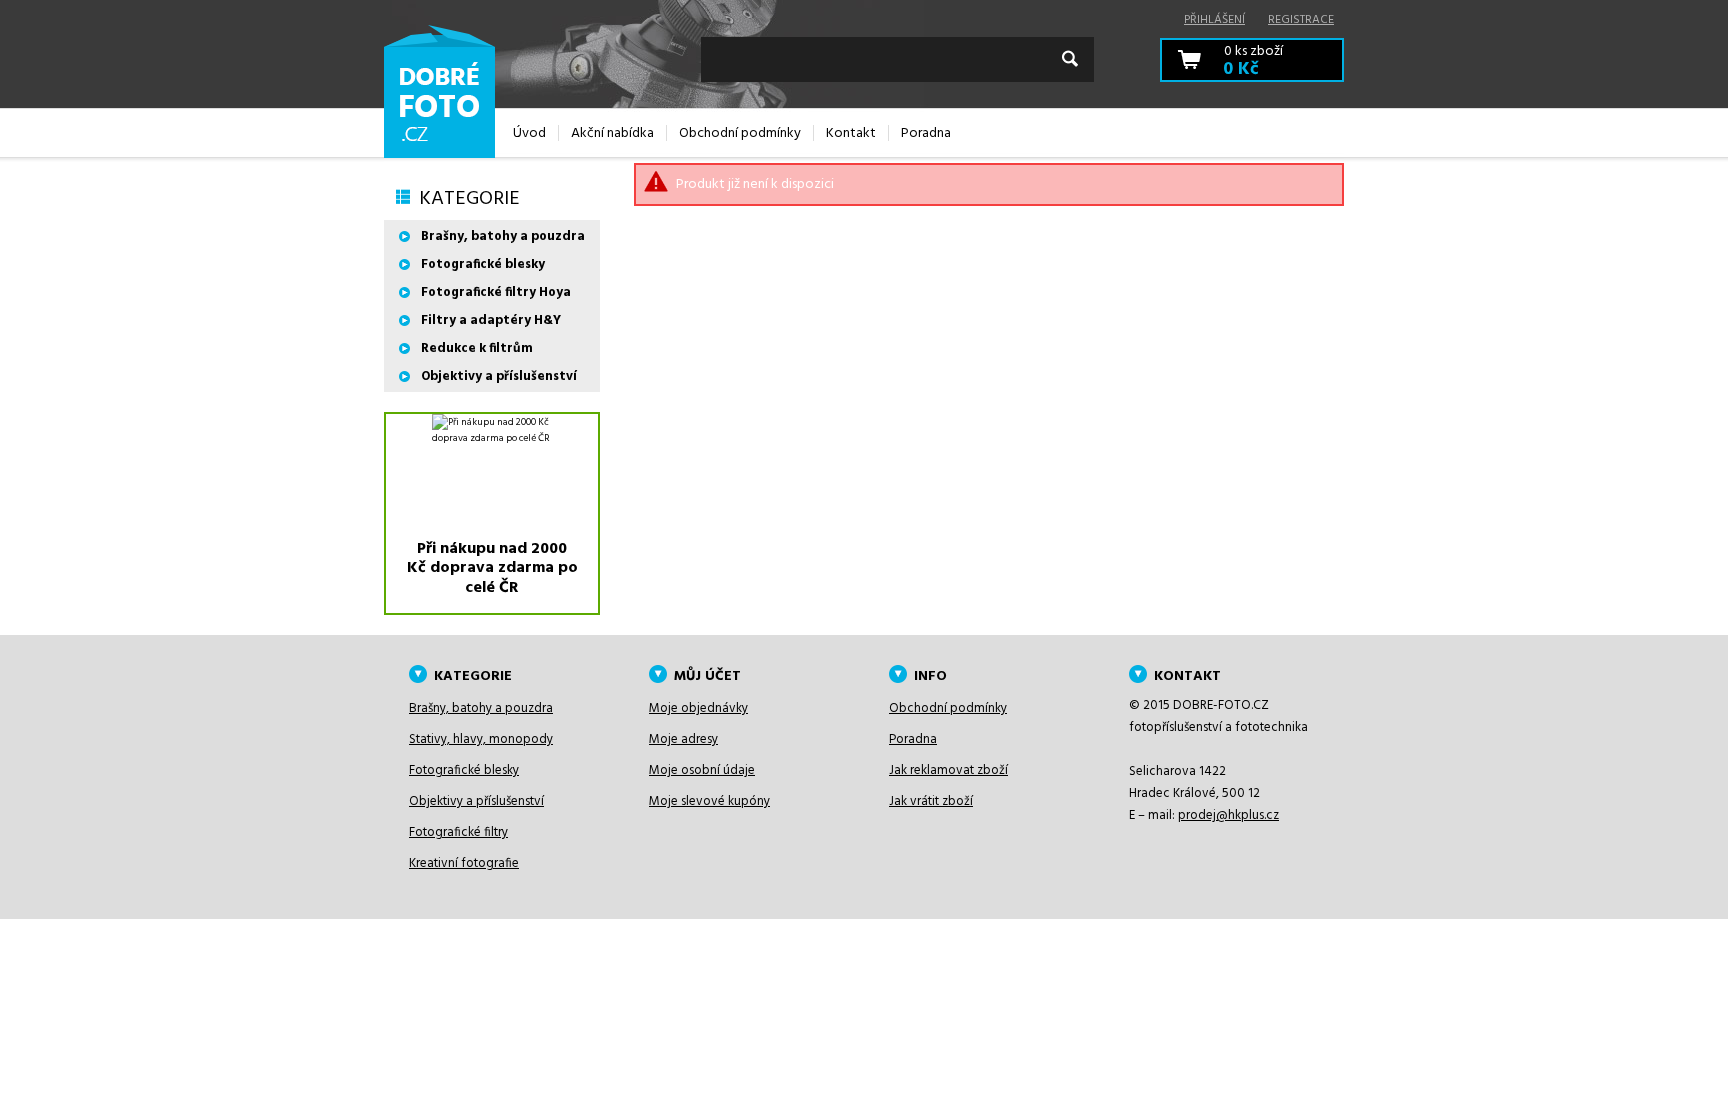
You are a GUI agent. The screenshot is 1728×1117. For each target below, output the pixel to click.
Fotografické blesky (483, 264)
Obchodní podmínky (948, 708)
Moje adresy (683, 739)
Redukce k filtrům (477, 348)
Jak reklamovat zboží (948, 770)
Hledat (1070, 58)
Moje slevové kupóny (709, 801)
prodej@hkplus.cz (1228, 815)
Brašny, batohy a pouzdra (503, 236)
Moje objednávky (698, 708)
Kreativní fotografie (464, 863)
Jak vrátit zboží (931, 801)
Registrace (1301, 20)
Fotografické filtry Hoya (496, 292)
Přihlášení (1214, 20)
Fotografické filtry (458, 832)
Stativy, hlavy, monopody (481, 739)
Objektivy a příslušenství (499, 376)
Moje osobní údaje (702, 770)
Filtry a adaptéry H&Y (491, 320)
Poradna (913, 739)
